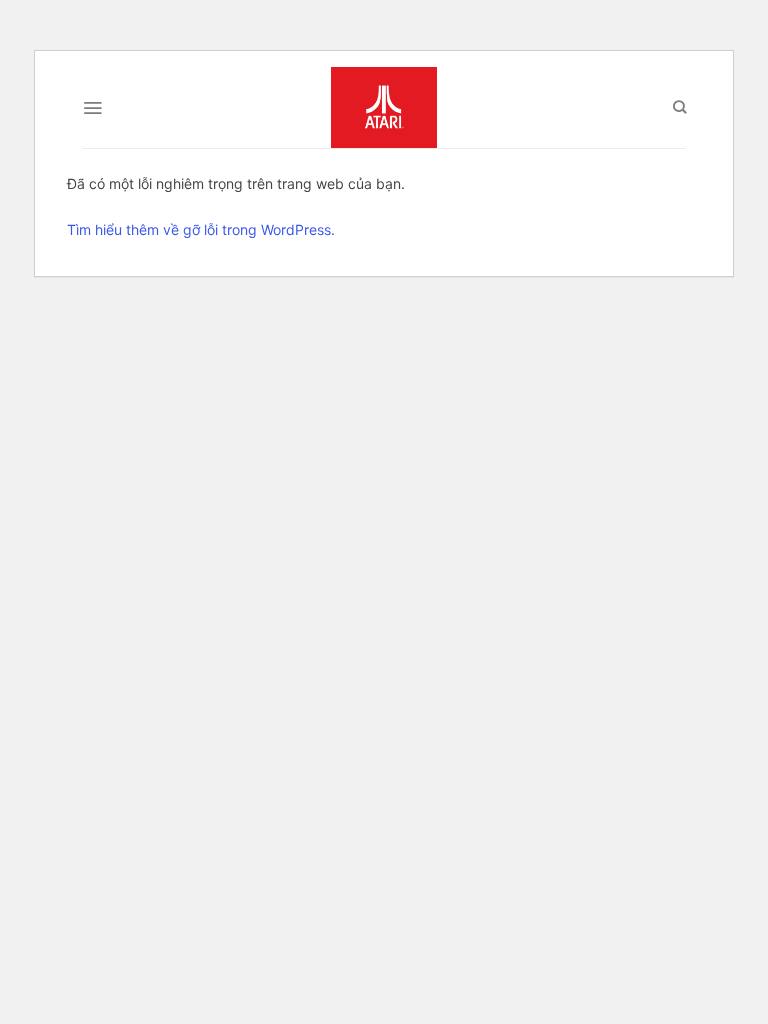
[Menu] (92, 108)
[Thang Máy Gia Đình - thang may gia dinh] (384, 107)
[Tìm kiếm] (679, 107)
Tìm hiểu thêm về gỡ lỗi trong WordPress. (201, 229)
